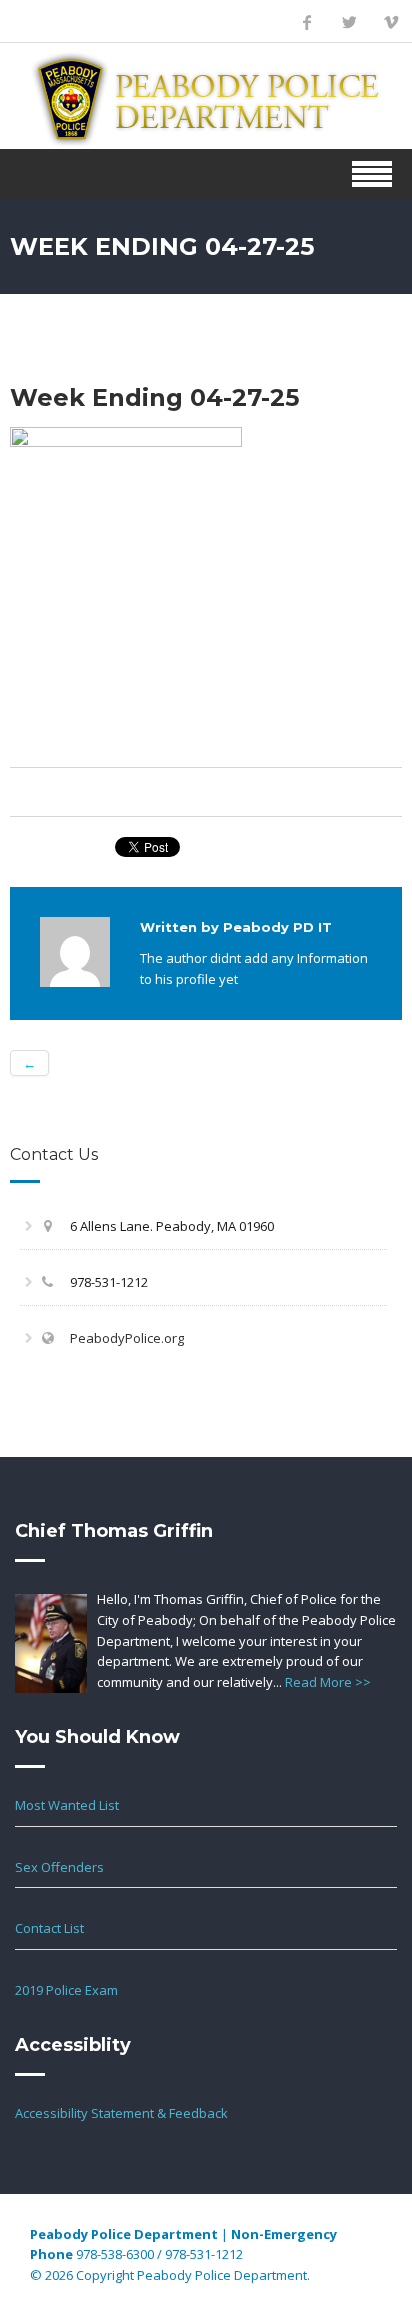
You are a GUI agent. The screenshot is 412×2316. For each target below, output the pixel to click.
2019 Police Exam (66, 1990)
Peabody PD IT (277, 927)
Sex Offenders (59, 1867)
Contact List (49, 1928)
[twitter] (349, 22)
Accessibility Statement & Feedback (121, 2113)
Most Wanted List (67, 1805)
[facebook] (307, 22)
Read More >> (328, 1682)
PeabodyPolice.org (127, 1338)
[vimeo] (391, 22)
